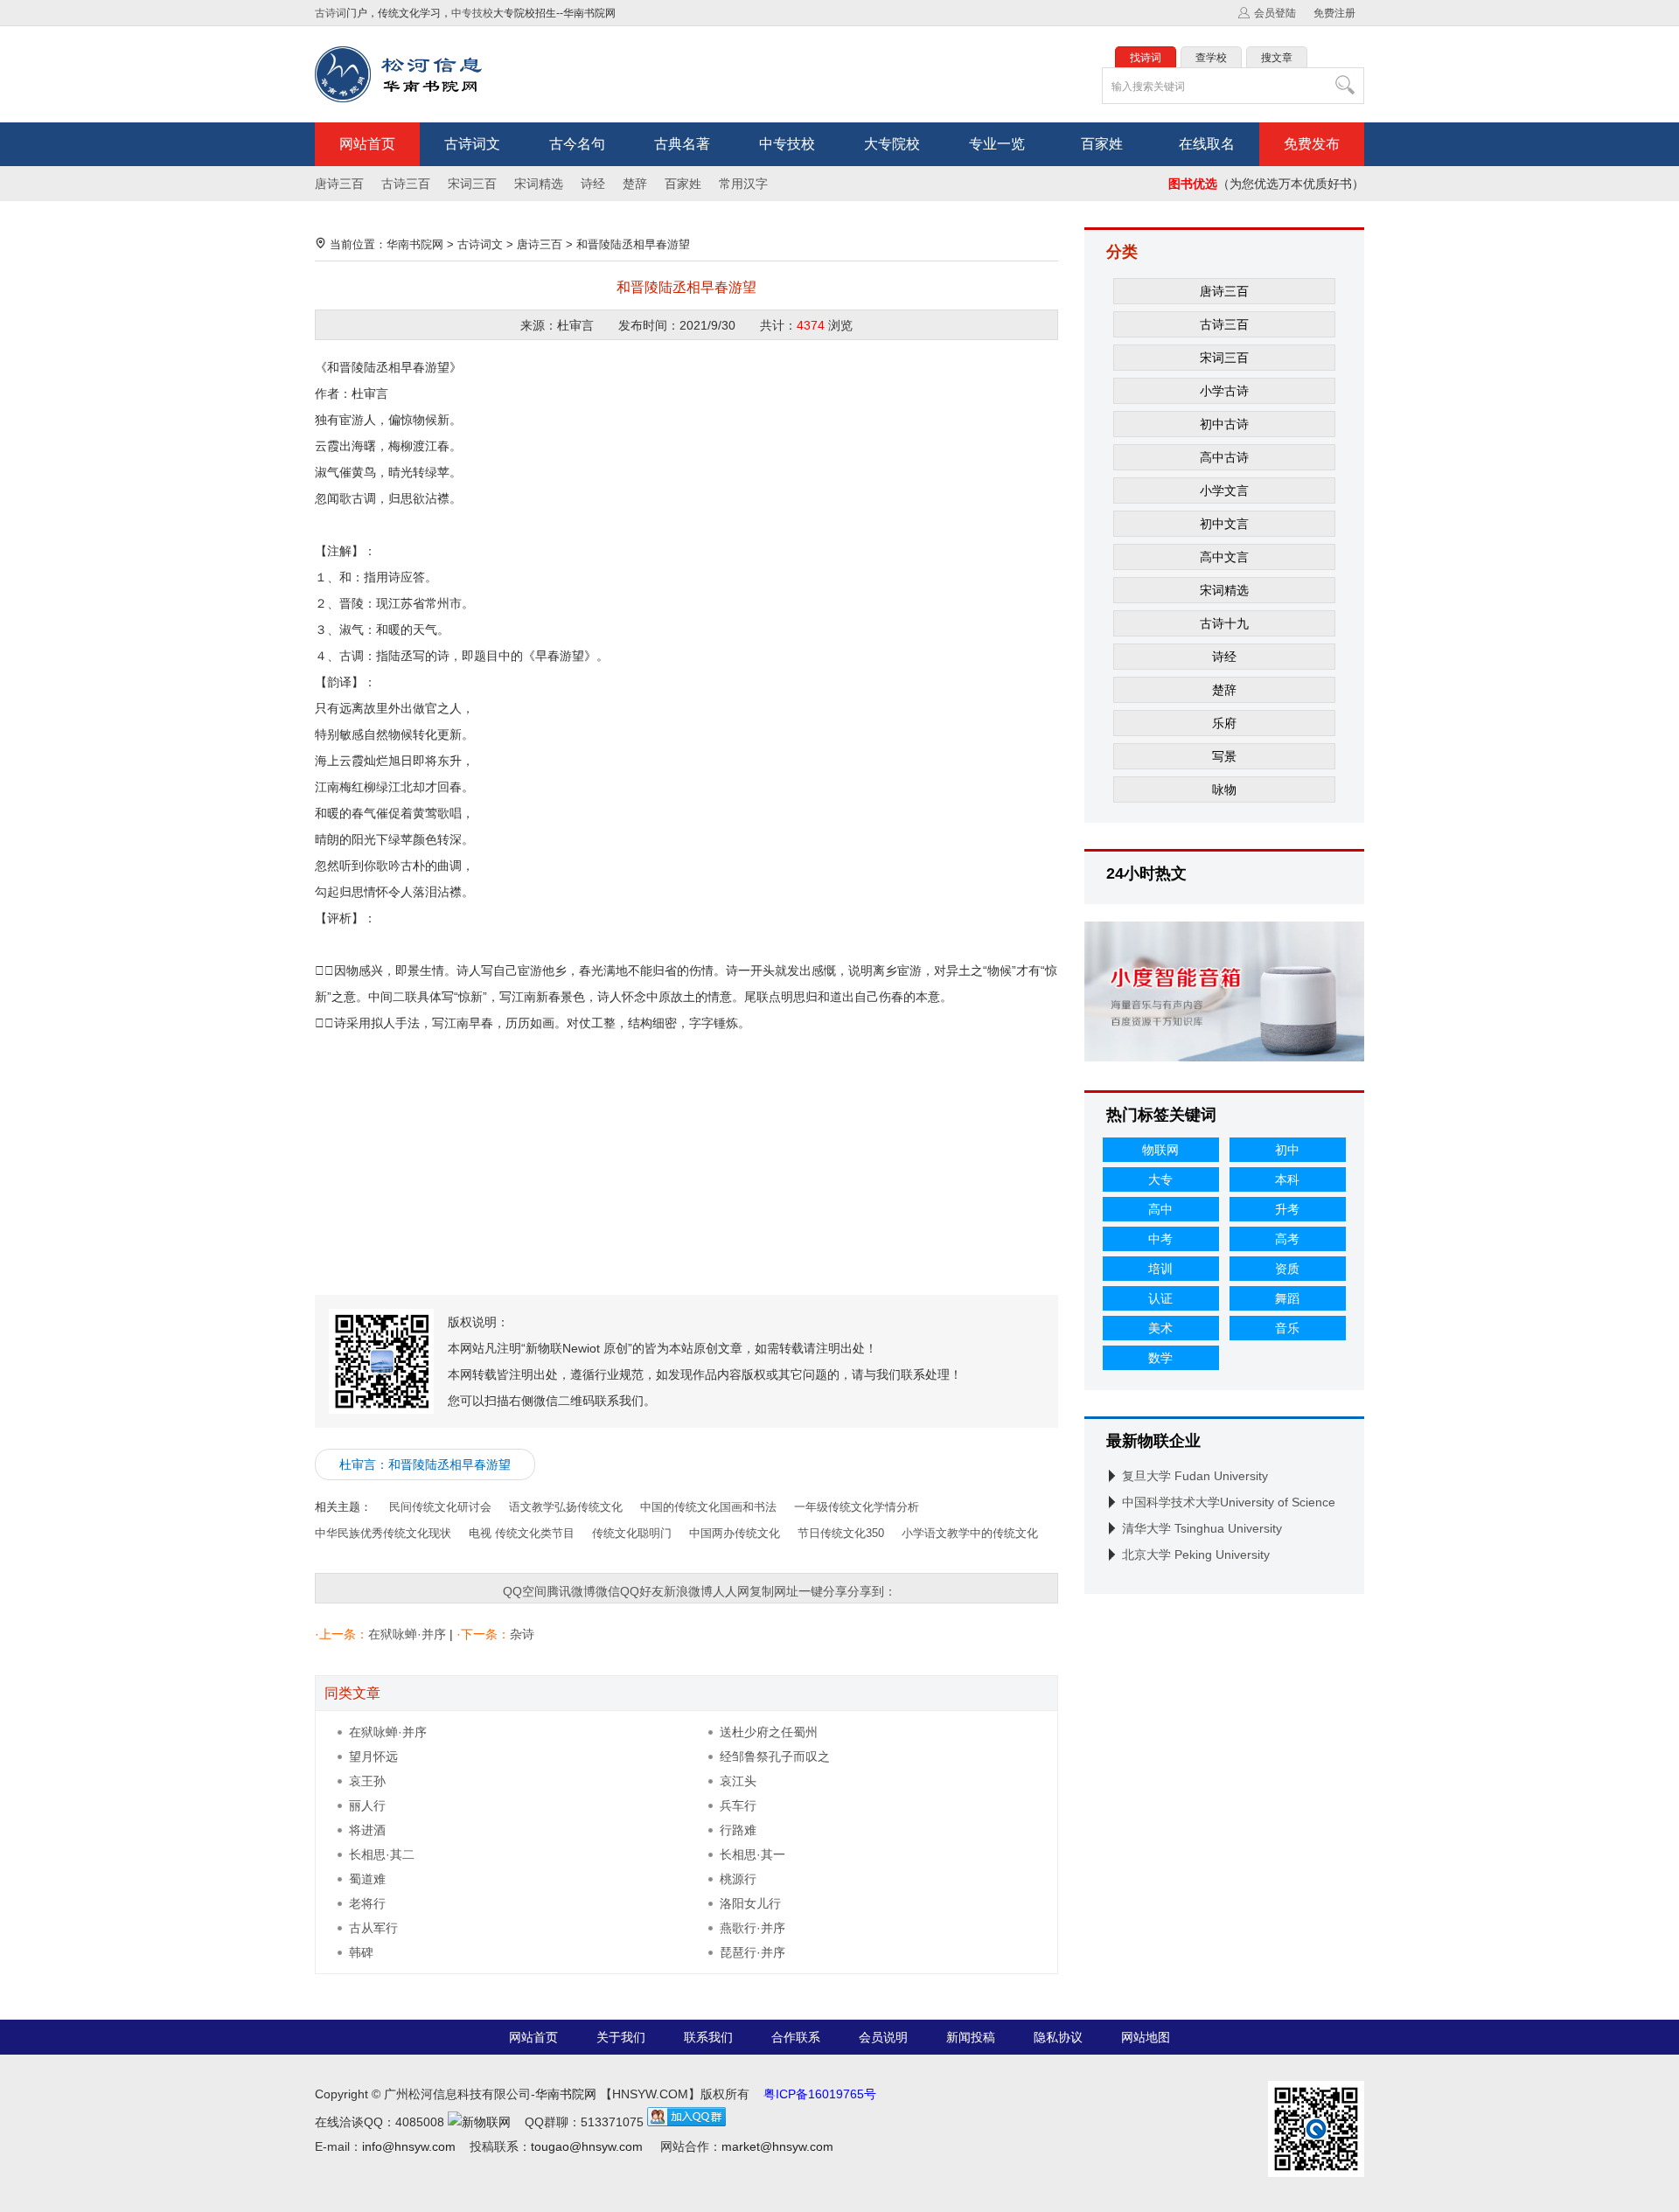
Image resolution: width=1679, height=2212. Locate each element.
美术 (1160, 1328)
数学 (1160, 1358)
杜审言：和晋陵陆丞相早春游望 (425, 1464)
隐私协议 (1058, 2037)
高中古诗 (1224, 457)
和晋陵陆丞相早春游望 (633, 244)
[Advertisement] (686, 1158)
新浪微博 (688, 1591)
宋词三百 (472, 184)
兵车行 (738, 1805)
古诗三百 (406, 184)
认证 (1160, 1298)
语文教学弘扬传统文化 (566, 1507)
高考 (1287, 1239)
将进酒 (367, 1830)
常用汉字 (743, 184)
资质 (1287, 1269)
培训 (1160, 1269)
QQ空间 (525, 1591)
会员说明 (883, 2037)
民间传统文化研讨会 (440, 1507)
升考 (1287, 1209)
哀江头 (738, 1781)
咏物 (1224, 790)
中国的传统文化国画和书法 (708, 1507)
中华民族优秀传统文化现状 (383, 1533)
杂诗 (522, 1634)
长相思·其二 (382, 1854)
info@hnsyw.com (409, 2146)
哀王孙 (367, 1781)
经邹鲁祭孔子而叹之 (775, 1756)
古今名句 (577, 144)
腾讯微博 (571, 1591)
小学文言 (1224, 490)
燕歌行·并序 (752, 1928)
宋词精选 (539, 184)
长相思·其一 (752, 1854)
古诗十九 (1224, 623)
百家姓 (1102, 144)
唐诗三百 (339, 184)
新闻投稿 (971, 2037)
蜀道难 (367, 1879)
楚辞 (635, 184)
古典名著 (682, 144)
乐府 (1224, 723)
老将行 (367, 1903)
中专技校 (472, 13)
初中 (1287, 1150)
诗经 (593, 184)
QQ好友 (642, 1591)
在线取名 (1207, 144)
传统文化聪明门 (632, 1533)
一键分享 (823, 1591)
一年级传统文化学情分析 (857, 1507)
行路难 (738, 1830)
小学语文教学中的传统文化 (970, 1533)
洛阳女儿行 (750, 1903)
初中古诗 (1224, 424)
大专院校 (892, 144)
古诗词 (331, 13)
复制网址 (774, 1591)
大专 (1160, 1179)
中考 (1160, 1239)
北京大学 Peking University (1196, 1555)
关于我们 (621, 2037)
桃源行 (738, 1879)
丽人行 (367, 1805)
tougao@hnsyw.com (587, 2146)
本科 (1287, 1179)
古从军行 (373, 1928)
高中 (1160, 1209)
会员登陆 (1275, 13)
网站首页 (367, 144)
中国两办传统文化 (735, 1533)
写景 (1224, 756)
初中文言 (1224, 524)
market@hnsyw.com (777, 2146)
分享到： (872, 1591)
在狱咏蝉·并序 (407, 1634)
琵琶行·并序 (752, 1952)
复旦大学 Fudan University (1195, 1476)
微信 (608, 1591)
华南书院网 (415, 244)
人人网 (731, 1591)
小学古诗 (1224, 391)
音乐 (1287, 1328)
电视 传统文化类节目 (522, 1533)
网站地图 (1146, 2037)
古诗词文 (472, 144)
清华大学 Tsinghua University (1202, 1528)
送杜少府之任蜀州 (769, 1732)
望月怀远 (373, 1756)
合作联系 (796, 2037)
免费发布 (1312, 144)
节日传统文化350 (841, 1533)
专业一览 (997, 144)
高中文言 (1224, 557)
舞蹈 (1287, 1298)
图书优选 (1193, 184)
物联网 (1160, 1150)
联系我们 (708, 2037)
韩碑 (361, 1952)
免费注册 (1334, 13)
